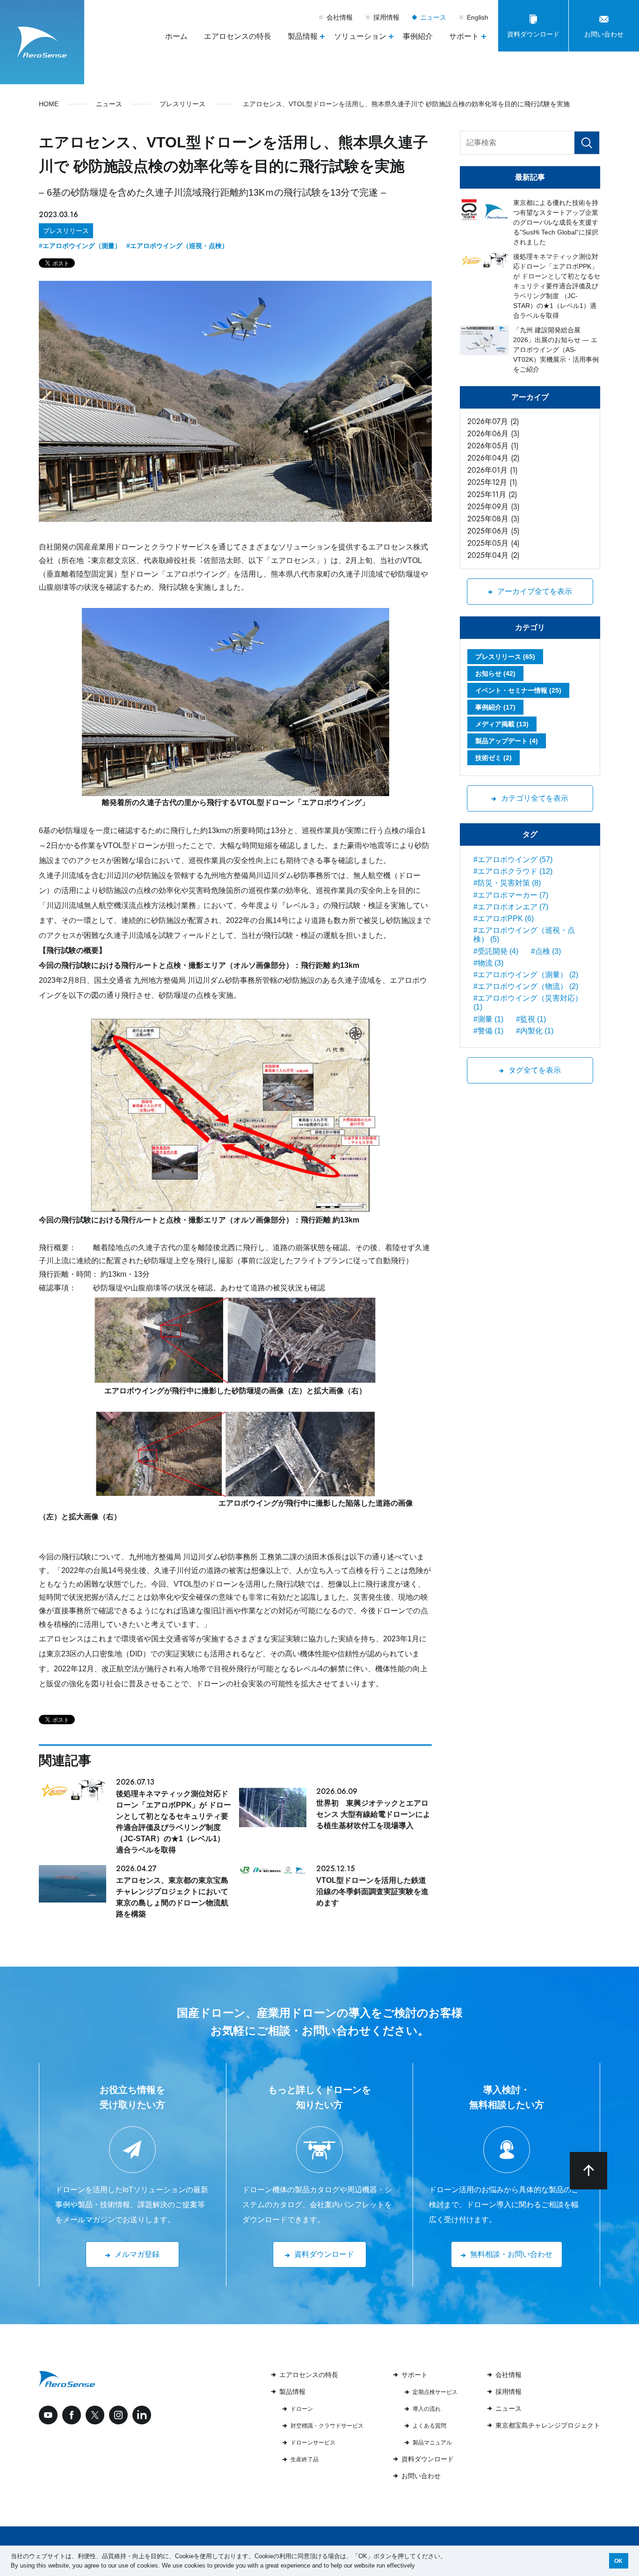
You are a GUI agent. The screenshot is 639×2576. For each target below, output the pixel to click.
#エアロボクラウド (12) (513, 871)
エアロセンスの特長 (238, 36)
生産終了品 (305, 2459)
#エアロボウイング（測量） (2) (526, 975)
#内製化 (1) (535, 1031)
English (478, 17)
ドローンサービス (313, 2443)
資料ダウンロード (428, 2459)
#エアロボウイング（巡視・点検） (177, 246)
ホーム (176, 36)
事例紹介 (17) (495, 707)
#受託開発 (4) (496, 951)
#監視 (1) (531, 1019)
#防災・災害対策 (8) (507, 883)
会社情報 (340, 17)
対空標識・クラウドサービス (327, 2426)
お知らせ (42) (495, 673)
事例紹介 (418, 36)
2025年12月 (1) (492, 482)
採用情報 (386, 17)
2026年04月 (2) (494, 458)
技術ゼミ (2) (494, 758)
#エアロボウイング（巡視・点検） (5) (524, 935)
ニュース (434, 17)
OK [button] (618, 2561)
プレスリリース (66, 231)
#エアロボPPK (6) (504, 918)
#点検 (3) (546, 951)
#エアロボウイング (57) (513, 860)
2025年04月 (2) (494, 555)
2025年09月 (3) (494, 507)
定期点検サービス (435, 2392)
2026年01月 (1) (493, 470)
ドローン (302, 2409)
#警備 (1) (488, 1031)
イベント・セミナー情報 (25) (518, 690)
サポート (414, 2375)
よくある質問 (429, 2426)
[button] (418, 2566)
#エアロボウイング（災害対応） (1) (528, 1003)
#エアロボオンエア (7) (511, 907)
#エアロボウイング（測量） (80, 246)
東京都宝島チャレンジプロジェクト (548, 2425)
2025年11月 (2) (492, 494)
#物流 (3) (488, 963)
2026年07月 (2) (493, 421)
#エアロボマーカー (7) (511, 895)
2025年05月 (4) (494, 543)
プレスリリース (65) (505, 657)
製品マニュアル (432, 2443)
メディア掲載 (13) (502, 724)
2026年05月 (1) (493, 446)
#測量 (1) (488, 1019)
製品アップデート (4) (507, 741)
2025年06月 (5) (494, 531)
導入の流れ (427, 2409)
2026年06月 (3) (494, 434)
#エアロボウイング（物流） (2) (526, 986)
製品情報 (292, 2392)
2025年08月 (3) (494, 519)
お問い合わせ (421, 2476)
